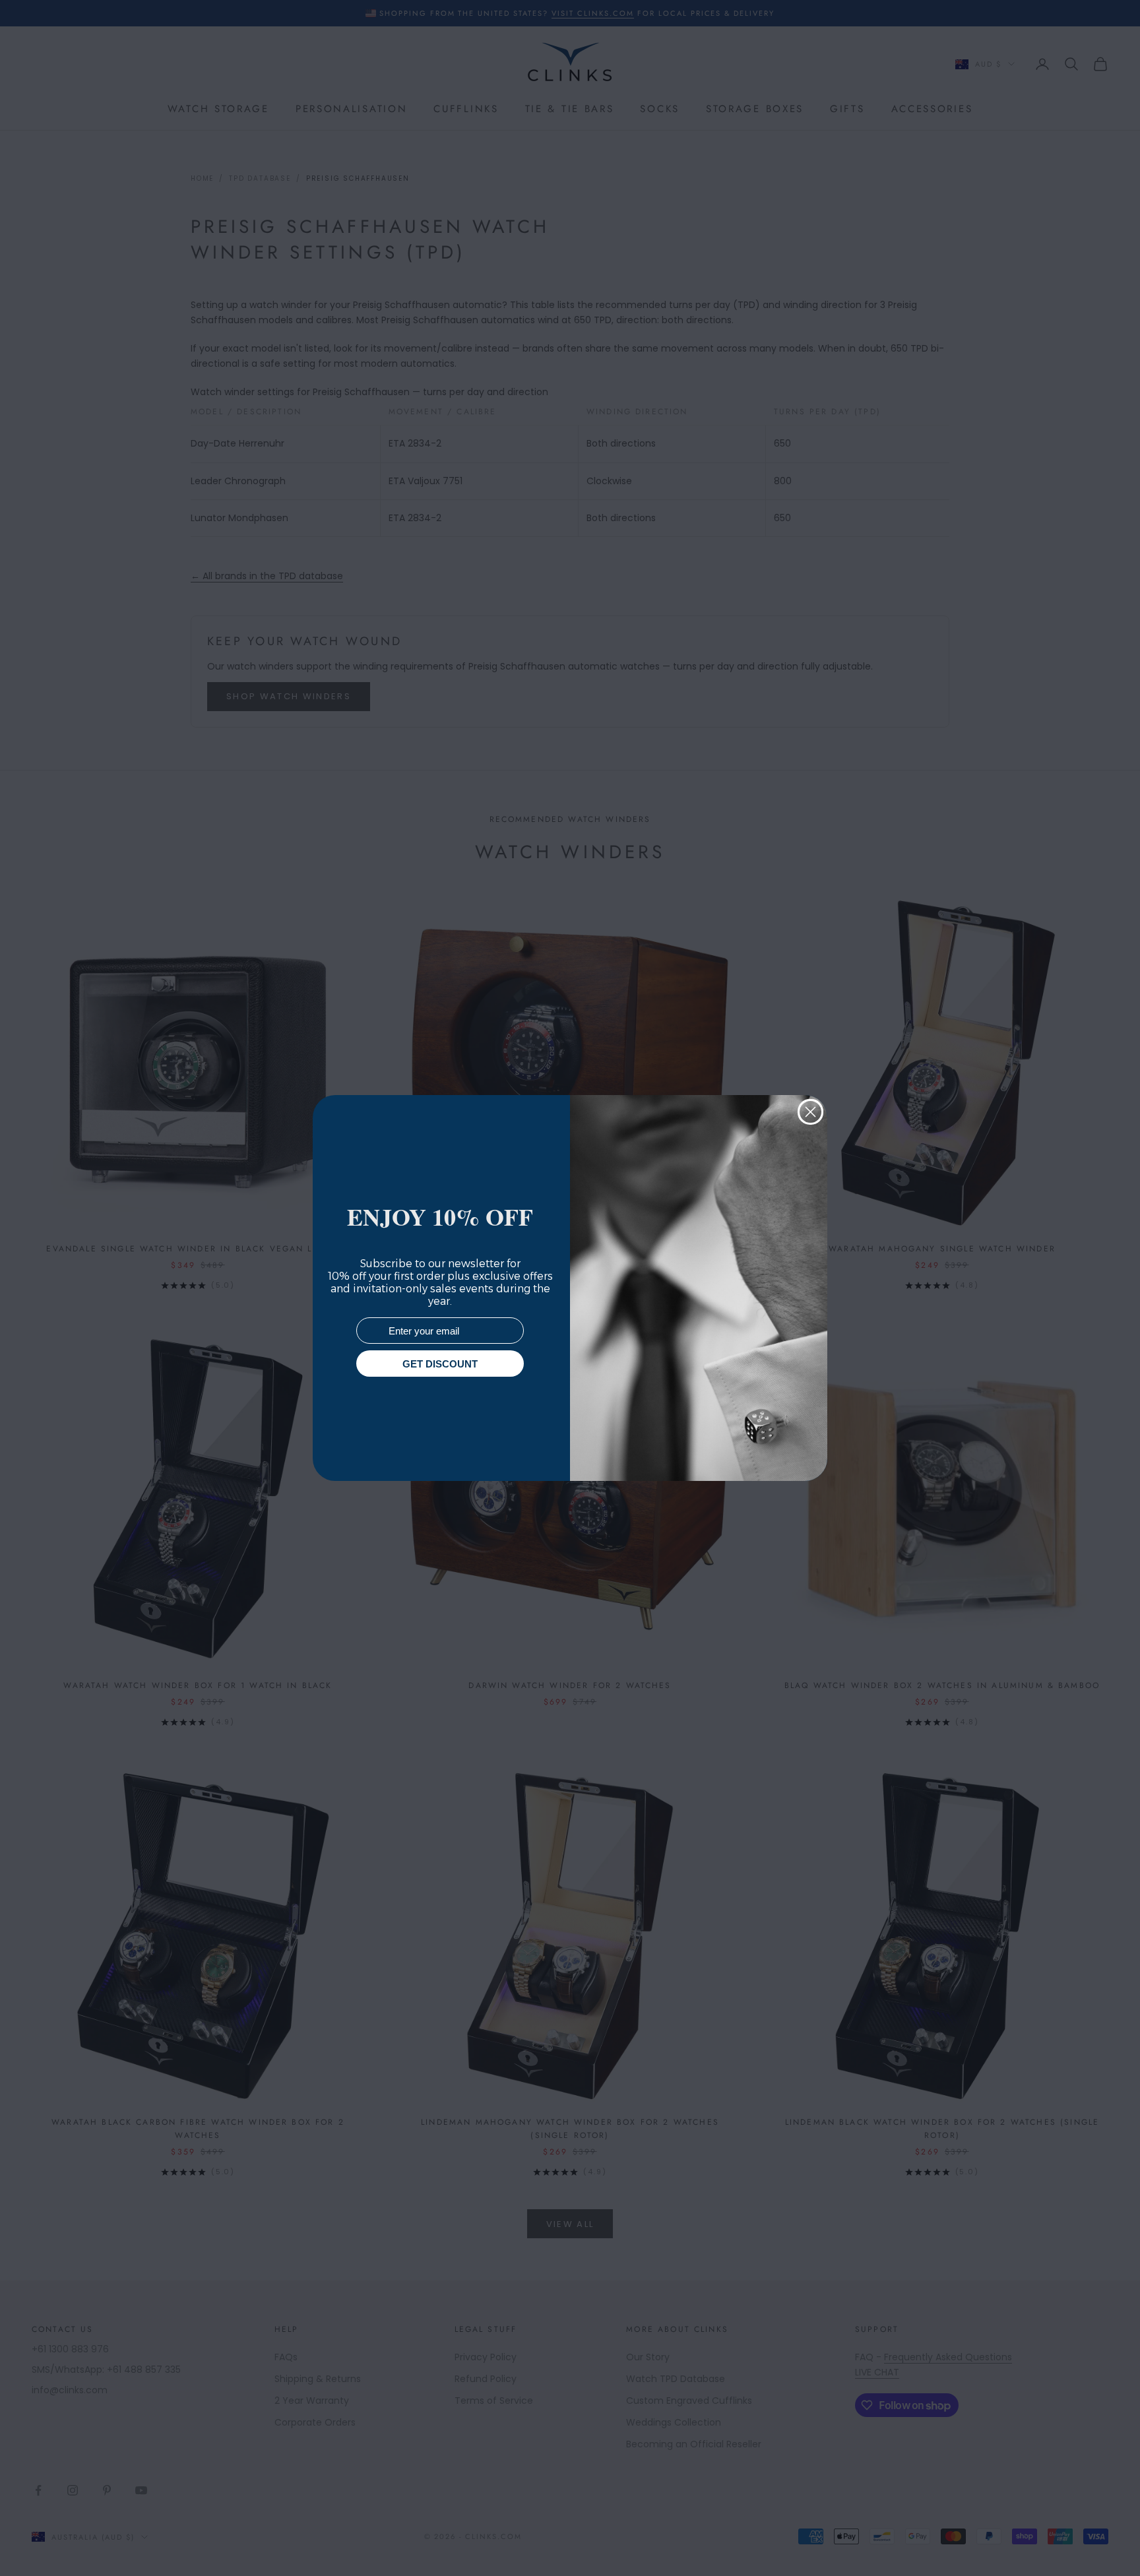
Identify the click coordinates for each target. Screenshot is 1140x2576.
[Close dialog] (810, 1112)
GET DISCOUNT (440, 1364)
